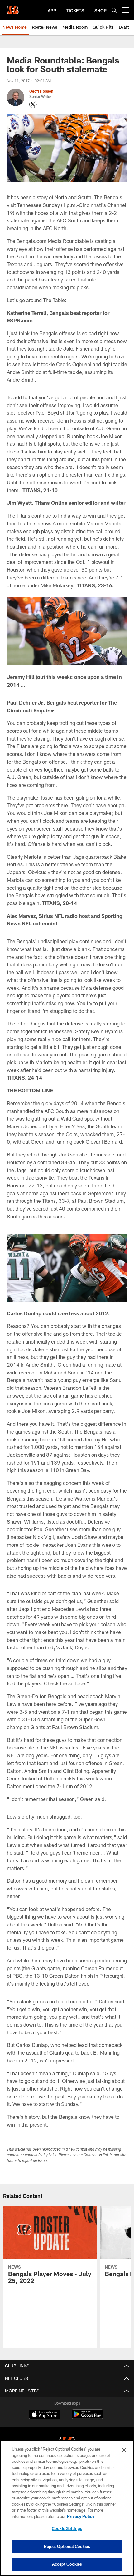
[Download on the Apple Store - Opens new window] (45, 2415)
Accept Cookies (67, 2564)
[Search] (114, 10)
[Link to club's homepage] (12, 8)
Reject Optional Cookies (67, 2546)
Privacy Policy (81, 2516)
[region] (67, 2508)
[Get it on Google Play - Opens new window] (87, 2417)
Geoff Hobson (41, 91)
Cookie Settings (67, 2528)
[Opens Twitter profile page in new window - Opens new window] (33, 104)
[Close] (124, 2450)
